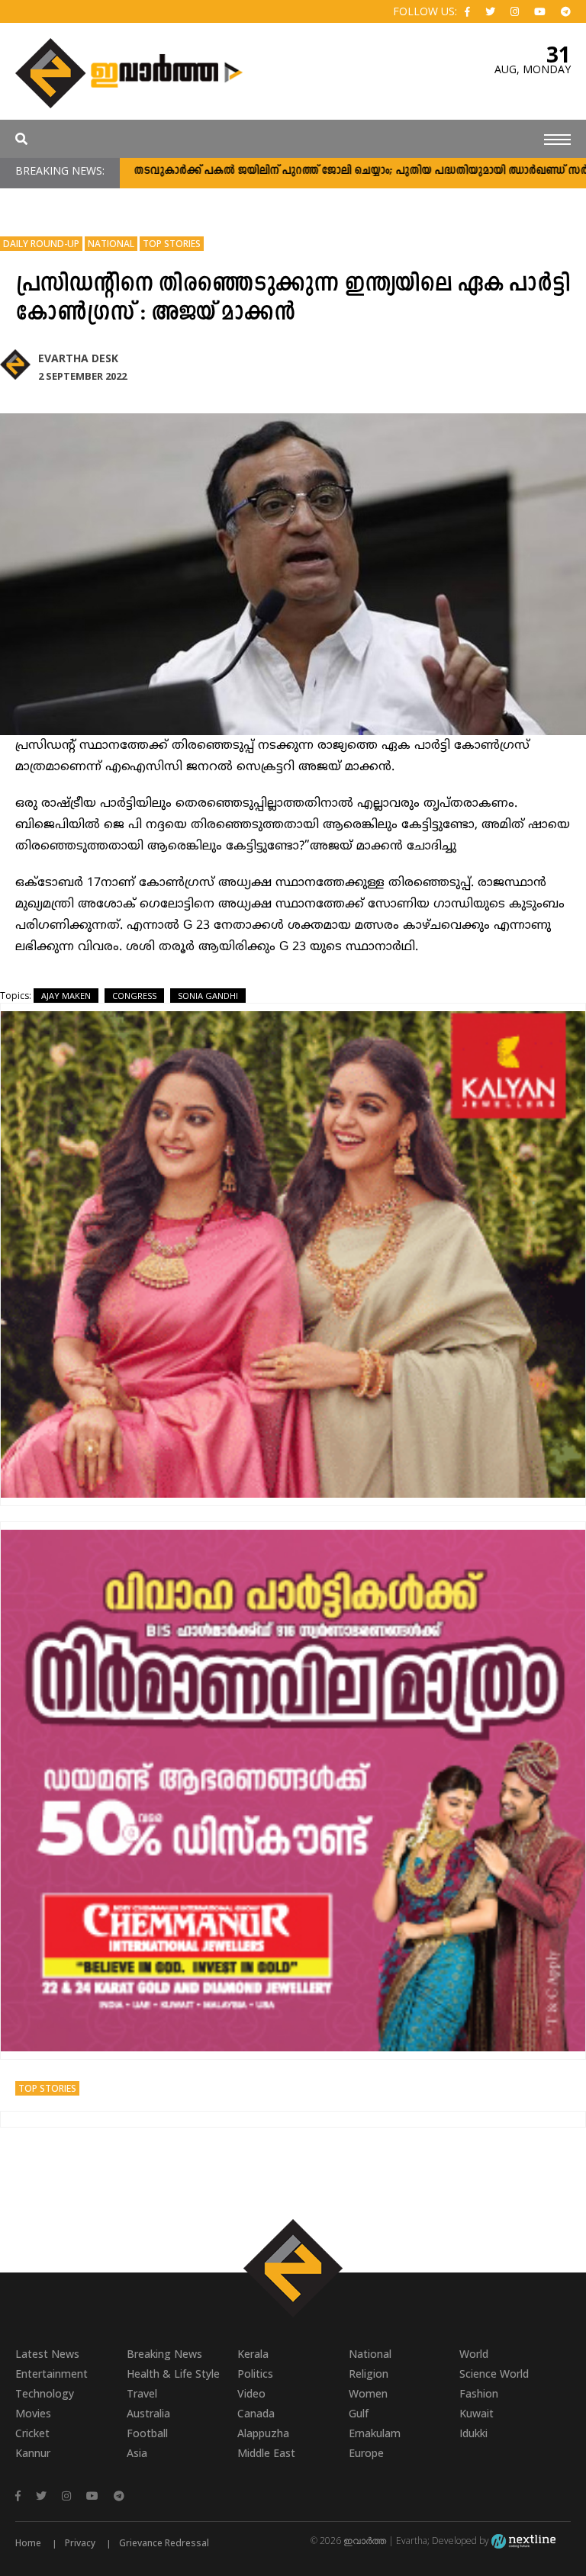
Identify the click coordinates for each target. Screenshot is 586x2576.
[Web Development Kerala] (523, 2541)
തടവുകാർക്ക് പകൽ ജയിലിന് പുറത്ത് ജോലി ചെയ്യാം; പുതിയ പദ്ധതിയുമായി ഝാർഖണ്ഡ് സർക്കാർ (319, 171)
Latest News (47, 2354)
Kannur (33, 2453)
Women (368, 2393)
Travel (142, 2393)
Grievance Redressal (164, 2543)
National (111, 244)
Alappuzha (263, 2433)
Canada (256, 2413)
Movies (33, 2413)
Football (147, 2433)
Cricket (32, 2433)
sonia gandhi (208, 996)
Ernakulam (375, 2433)
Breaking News (164, 2354)
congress (134, 996)
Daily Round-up (41, 244)
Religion (369, 2374)
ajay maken (66, 996)
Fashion (479, 2393)
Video (251, 2393)
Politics (255, 2374)
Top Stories (172, 244)
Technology (45, 2393)
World (474, 2354)
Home (28, 2543)
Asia (137, 2453)
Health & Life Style (173, 2374)
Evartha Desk (78, 358)
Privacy (80, 2543)
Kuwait (477, 2413)
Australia (148, 2413)
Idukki (473, 2433)
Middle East (266, 2453)
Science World (494, 2374)
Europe (366, 2453)
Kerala (253, 2354)
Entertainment (52, 2374)
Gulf (359, 2413)
